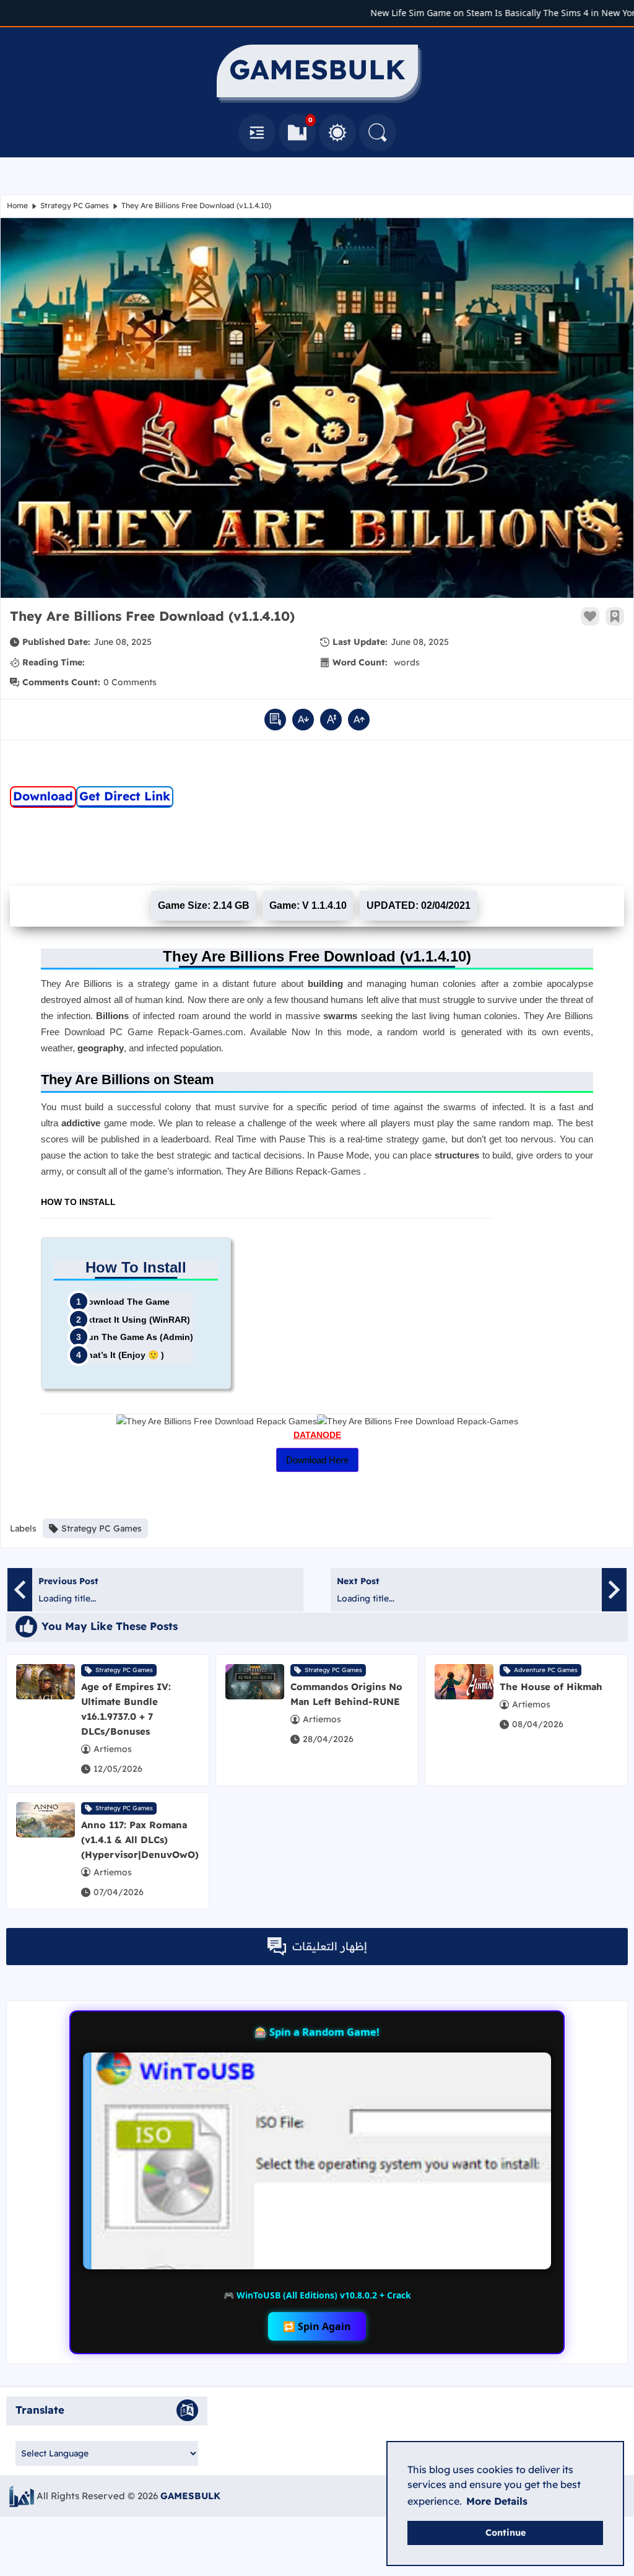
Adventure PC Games (546, 1670)
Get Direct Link (125, 796)
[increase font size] (359, 720)
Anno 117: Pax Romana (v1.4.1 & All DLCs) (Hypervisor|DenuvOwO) (140, 1840)
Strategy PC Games (75, 205)
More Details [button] (497, 2501)
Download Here (317, 1460)
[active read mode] (275, 720)
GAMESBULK (190, 2496)
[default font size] (331, 720)
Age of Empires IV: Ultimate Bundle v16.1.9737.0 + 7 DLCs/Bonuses (126, 1709)
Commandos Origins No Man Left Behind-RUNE (346, 1694)
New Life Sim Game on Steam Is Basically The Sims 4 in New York (480, 13)
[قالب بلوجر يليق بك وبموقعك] (22, 2496)
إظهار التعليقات (330, 1946)
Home (17, 205)
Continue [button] (506, 2533)
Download (43, 796)
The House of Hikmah (551, 1687)
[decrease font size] (303, 720)
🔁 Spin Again (317, 2326)
